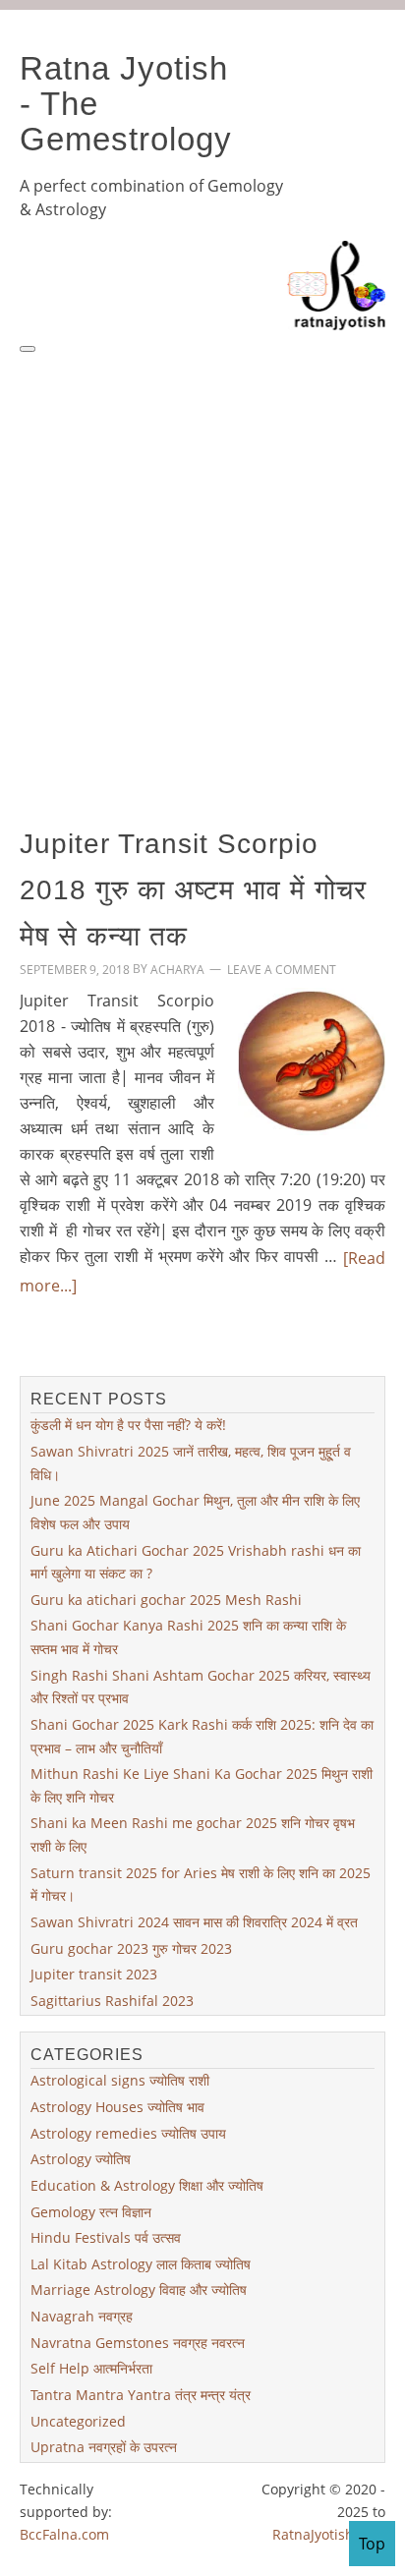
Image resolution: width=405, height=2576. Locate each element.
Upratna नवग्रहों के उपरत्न (104, 2447)
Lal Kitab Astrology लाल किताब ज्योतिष (141, 2264)
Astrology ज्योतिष (81, 2159)
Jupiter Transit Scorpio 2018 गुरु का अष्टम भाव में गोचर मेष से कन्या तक (193, 889)
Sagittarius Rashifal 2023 (112, 2001)
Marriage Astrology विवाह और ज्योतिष (139, 2290)
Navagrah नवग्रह (82, 2316)
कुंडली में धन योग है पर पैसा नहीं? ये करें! (128, 1425)
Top (372, 2544)
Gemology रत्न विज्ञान (91, 2211)
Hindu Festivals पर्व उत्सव (106, 2237)
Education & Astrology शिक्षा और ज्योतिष (147, 2185)
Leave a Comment (282, 970)
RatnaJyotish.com (329, 2534)
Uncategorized (78, 2420)
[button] (28, 349)
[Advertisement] (202, 568)
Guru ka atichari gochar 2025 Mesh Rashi (166, 1600)
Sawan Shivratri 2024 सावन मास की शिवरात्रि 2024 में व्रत (194, 1922)
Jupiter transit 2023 (94, 1974)
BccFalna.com (64, 2534)
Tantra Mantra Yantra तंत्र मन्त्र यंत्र (141, 2395)
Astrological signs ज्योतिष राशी (120, 2080)
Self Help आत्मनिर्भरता (91, 2368)
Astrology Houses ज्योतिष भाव (117, 2107)
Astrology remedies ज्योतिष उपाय (128, 2133)
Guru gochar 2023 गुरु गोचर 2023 (131, 1947)
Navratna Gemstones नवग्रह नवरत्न (138, 2343)
